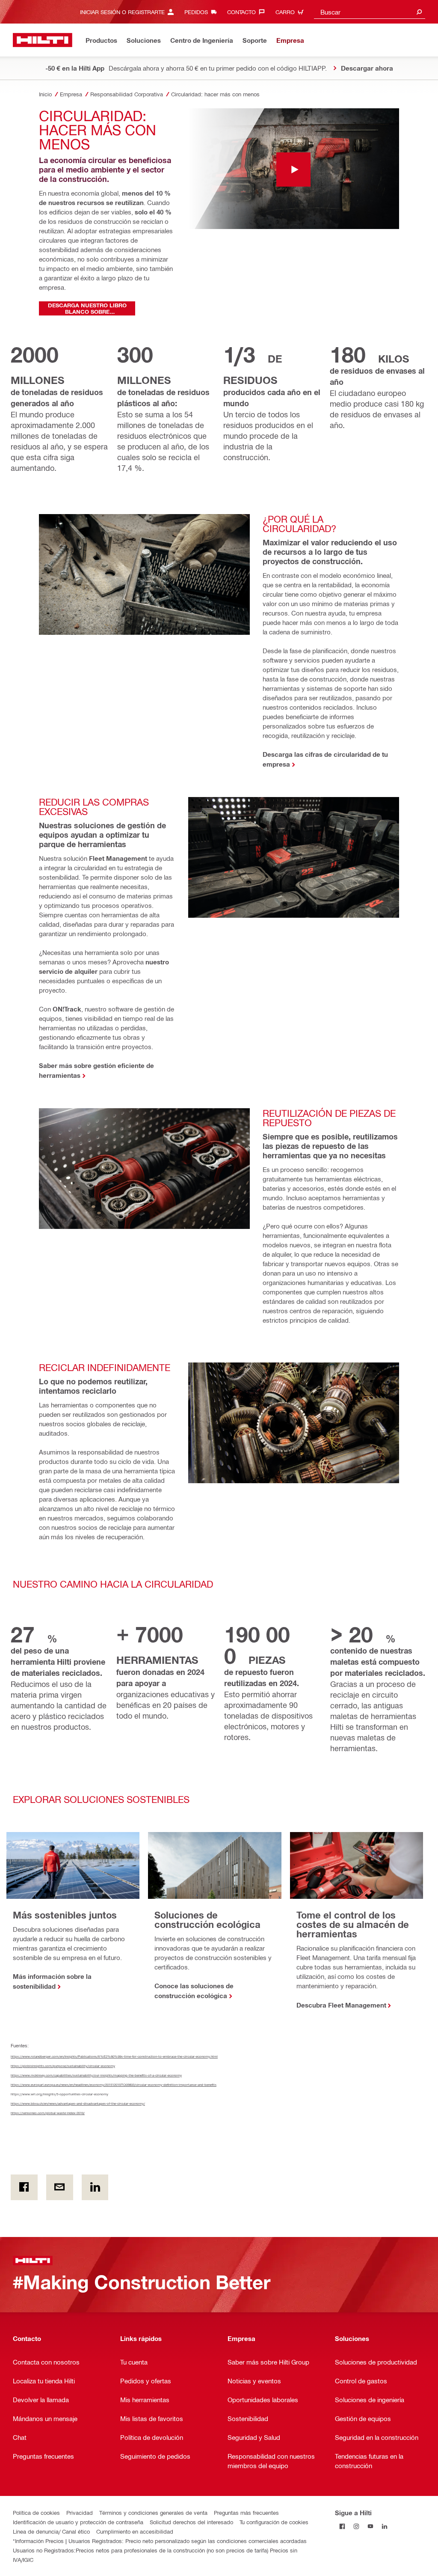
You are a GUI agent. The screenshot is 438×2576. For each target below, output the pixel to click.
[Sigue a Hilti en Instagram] (356, 2527)
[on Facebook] (24, 2187)
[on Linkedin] (95, 2187)
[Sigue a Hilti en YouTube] (370, 2527)
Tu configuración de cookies (274, 2522)
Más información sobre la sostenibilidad (52, 1981)
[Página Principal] (43, 40)
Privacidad (80, 2512)
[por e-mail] (60, 2187)
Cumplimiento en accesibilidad (135, 2531)
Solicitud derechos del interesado (191, 2522)
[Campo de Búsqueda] (419, 12)
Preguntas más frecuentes (246, 2512)
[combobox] (370, 12)
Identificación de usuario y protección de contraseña (78, 2522)
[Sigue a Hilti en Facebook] (342, 2527)
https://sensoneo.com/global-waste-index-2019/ (48, 2113)
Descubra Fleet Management (341, 2005)
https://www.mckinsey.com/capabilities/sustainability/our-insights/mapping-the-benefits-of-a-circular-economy (96, 2075)
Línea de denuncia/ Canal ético (51, 2531)
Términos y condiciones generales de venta (153, 2512)
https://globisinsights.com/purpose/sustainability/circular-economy (63, 2066)
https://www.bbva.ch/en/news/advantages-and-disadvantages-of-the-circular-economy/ (78, 2103)
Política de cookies (36, 2512)
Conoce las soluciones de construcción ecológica (194, 1991)
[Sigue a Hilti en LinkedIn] (384, 2527)
